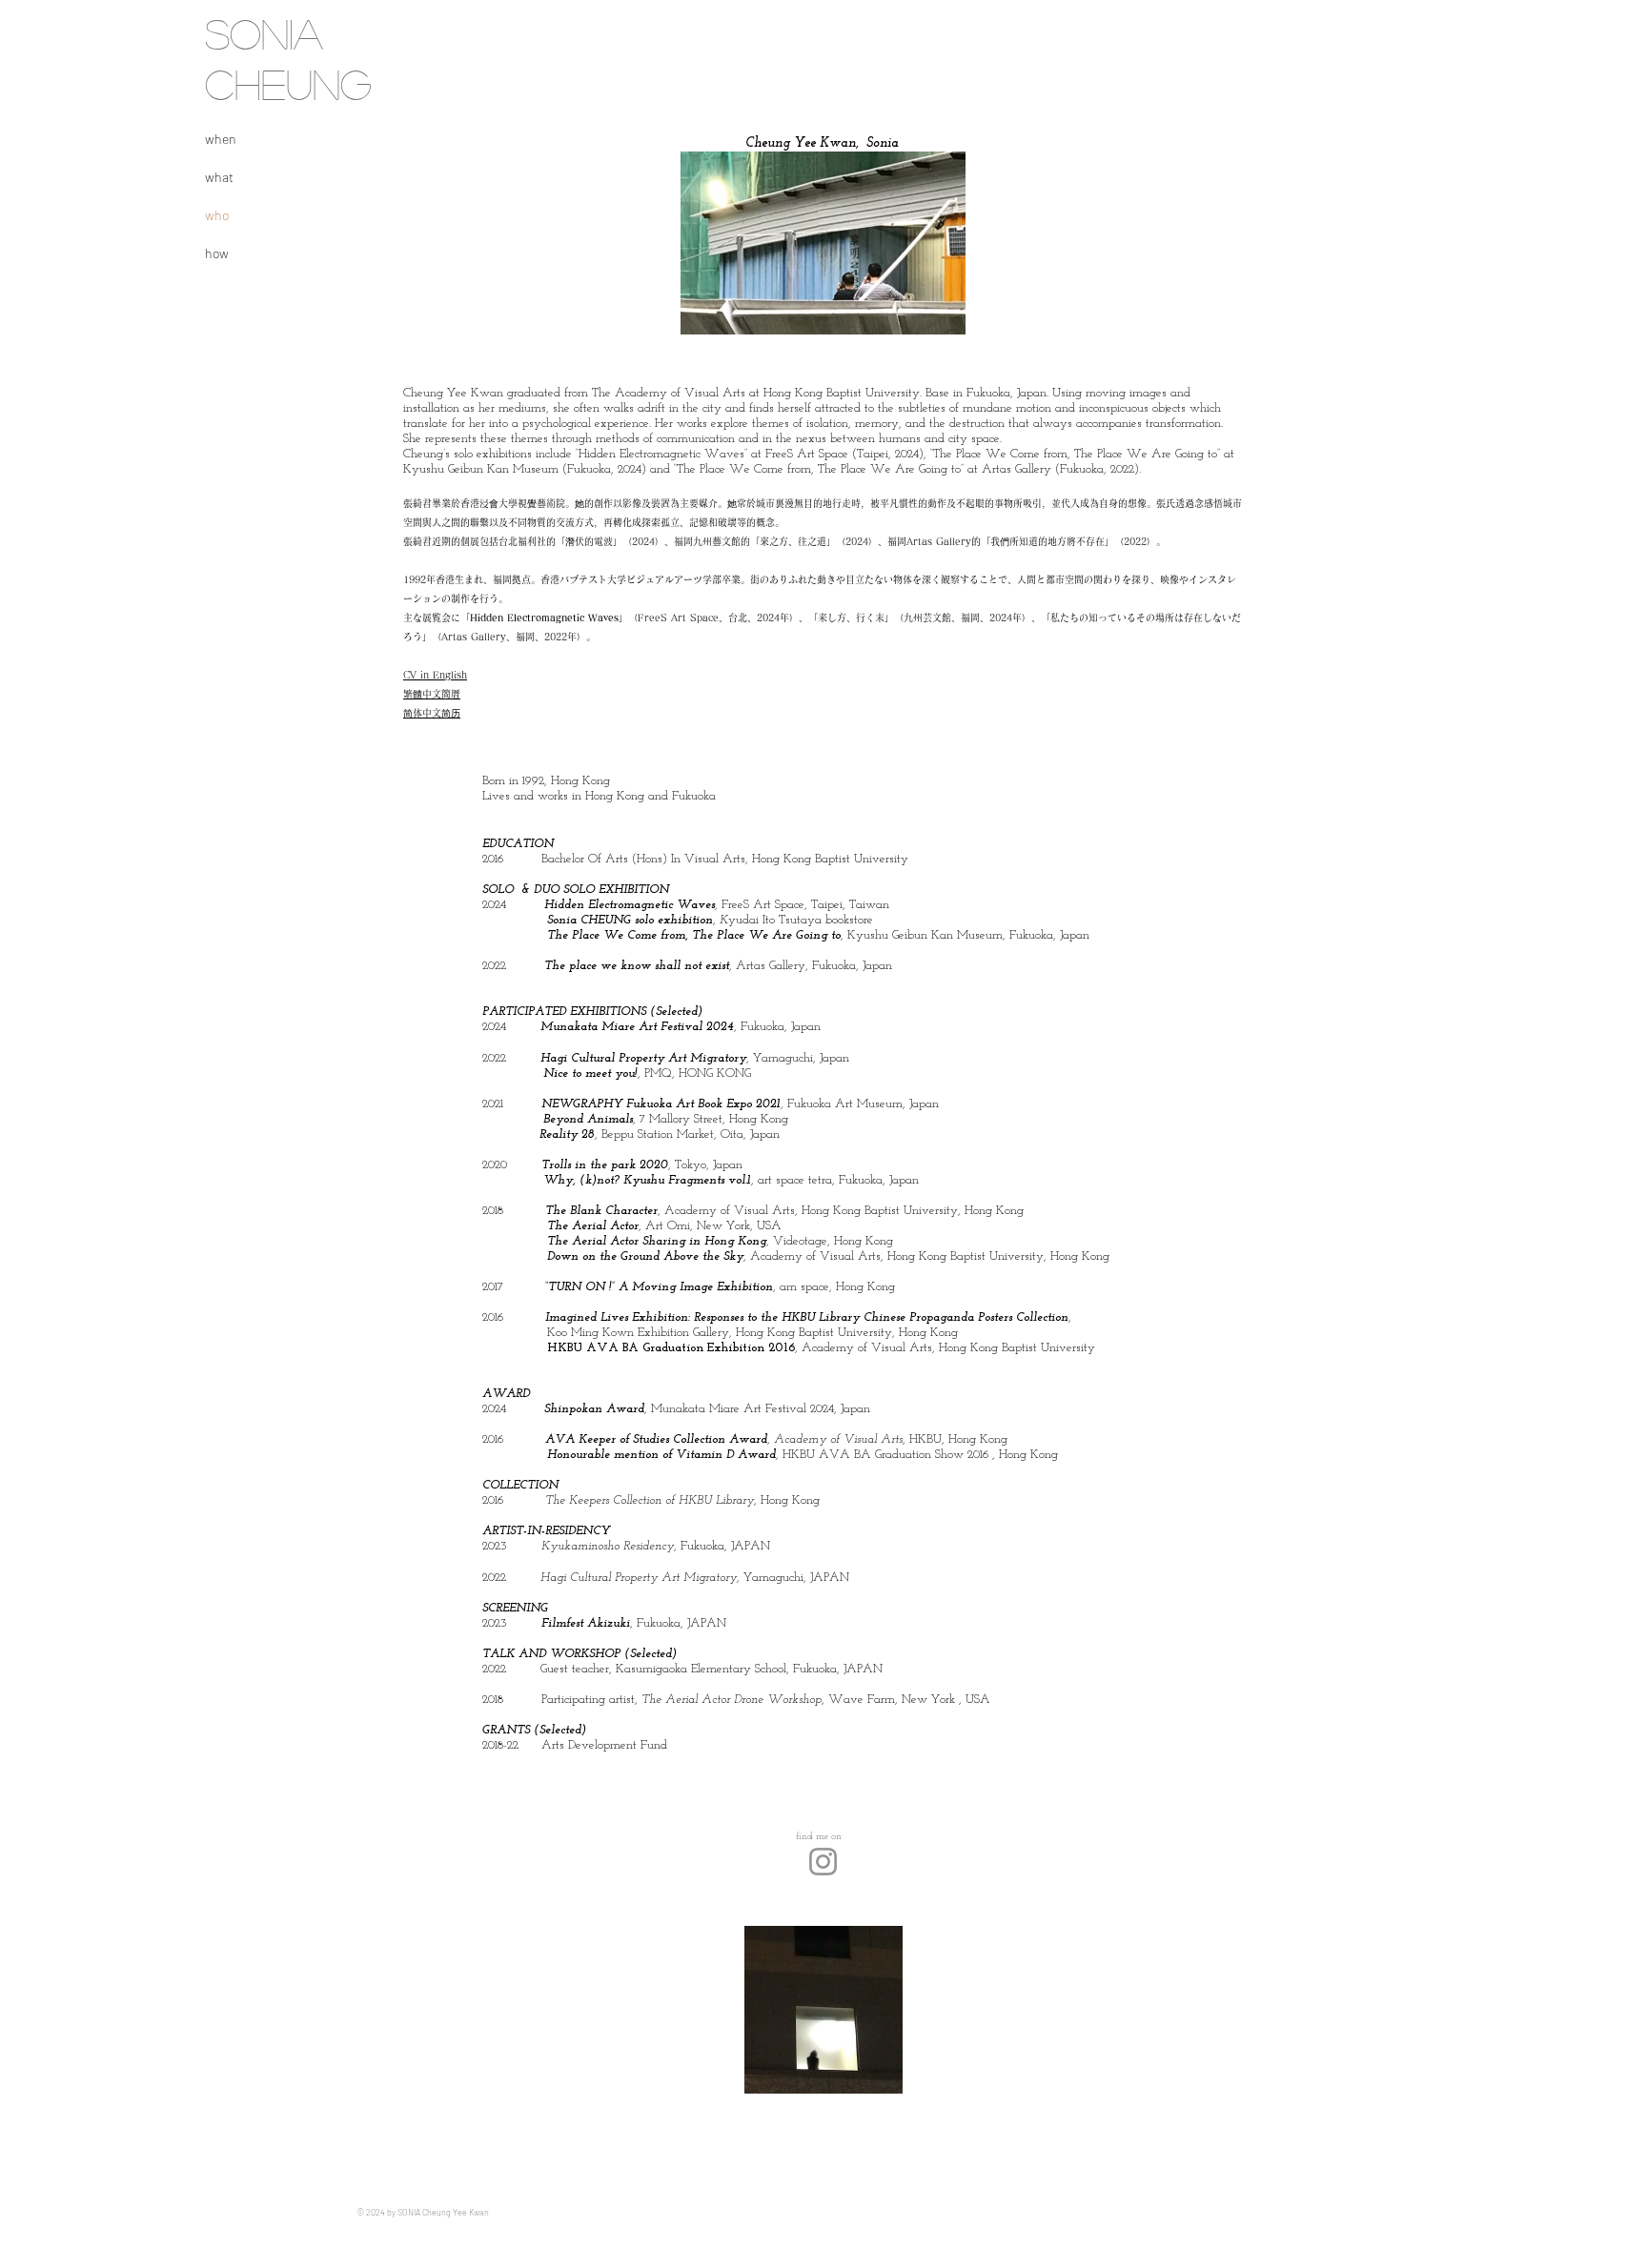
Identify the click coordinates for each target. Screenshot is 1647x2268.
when (221, 139)
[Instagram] (823, 1862)
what (219, 177)
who (217, 215)
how (217, 253)
